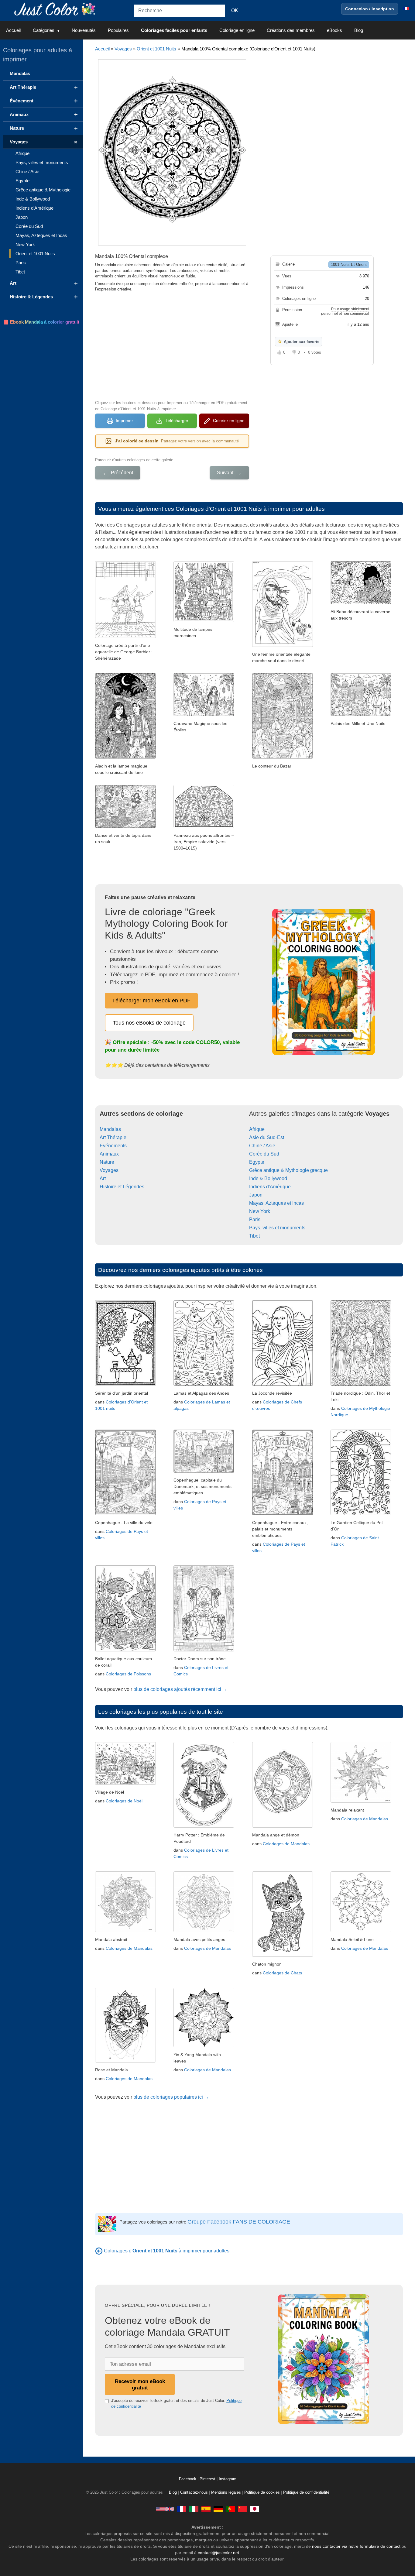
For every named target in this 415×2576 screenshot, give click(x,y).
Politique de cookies (262, 2492)
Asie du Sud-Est (267, 1137)
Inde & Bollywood (268, 1178)
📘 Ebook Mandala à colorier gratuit (41, 322)
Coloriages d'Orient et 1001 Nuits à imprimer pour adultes (250, 509)
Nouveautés (84, 30)
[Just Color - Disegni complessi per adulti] (194, 2509)
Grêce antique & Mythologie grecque (288, 1170)
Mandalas (110, 1129)
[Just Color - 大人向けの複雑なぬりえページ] (255, 2509)
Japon (256, 1195)
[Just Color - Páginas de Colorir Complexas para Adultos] (230, 2509)
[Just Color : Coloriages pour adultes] (56, 9)
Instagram (228, 2479)
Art (103, 1178)
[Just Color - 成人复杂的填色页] (242, 2509)
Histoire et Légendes (122, 1187)
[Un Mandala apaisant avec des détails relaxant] (361, 1801)
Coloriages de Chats (282, 1973)
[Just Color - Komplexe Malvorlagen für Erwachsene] (218, 2509)
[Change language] (406, 9)
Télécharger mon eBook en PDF (151, 1001)
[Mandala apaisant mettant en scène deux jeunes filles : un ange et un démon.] (283, 1826)
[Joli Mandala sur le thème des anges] (204, 1930)
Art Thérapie (113, 1137)
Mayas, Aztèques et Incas (276, 1203)
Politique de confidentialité (306, 2492)
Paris (255, 1219)
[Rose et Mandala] (125, 2061)
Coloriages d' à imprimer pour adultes (167, 2251)
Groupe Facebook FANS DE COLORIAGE (239, 2222)
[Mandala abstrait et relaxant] (125, 1930)
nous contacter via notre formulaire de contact (356, 2546)
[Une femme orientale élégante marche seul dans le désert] (283, 645)
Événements (113, 1146)
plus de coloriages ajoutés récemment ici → (180, 1689)
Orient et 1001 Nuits (156, 49)
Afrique (257, 1129)
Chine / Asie (262, 1146)
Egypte (257, 1162)
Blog (359, 30)
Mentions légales (226, 2492)
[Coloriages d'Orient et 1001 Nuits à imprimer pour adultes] (99, 2251)
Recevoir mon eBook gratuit (140, 2384)
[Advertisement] (172, 345)
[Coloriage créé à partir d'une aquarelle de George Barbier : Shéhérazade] (125, 636)
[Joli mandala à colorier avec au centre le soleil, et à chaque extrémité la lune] (361, 1930)
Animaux (109, 1154)
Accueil (13, 30)
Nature (107, 1162)
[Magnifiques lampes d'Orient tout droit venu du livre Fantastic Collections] (204, 620)
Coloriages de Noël (124, 1801)
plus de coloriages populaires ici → (171, 2097)
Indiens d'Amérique (270, 1187)
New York (260, 1211)
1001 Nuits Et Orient (349, 264)
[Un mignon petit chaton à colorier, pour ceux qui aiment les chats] (283, 1955)
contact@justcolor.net (218, 2553)
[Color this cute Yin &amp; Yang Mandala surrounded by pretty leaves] (204, 2046)
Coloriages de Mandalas (286, 1844)
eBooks (334, 30)
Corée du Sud (264, 1154)
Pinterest (208, 2479)
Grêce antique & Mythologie (43, 190)
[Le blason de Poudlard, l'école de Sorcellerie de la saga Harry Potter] (204, 1826)
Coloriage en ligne (237, 30)
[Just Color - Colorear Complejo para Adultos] (206, 2509)
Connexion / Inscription (370, 9)
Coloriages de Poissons (128, 1674)
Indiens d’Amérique (34, 208)
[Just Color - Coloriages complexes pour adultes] (182, 2509)
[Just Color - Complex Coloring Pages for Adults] (165, 2509)
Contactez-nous (194, 2492)
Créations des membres (291, 30)
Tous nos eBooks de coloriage (149, 1023)
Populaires (118, 30)
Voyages (123, 49)
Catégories (44, 30)
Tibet (254, 1236)
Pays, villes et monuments (277, 1228)
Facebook (188, 2479)
